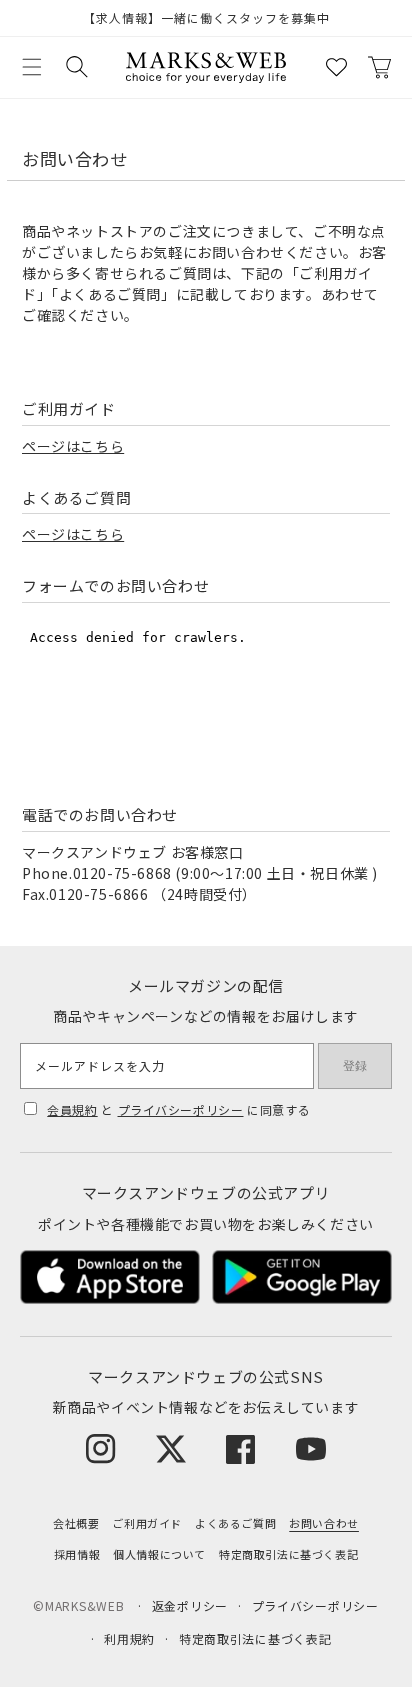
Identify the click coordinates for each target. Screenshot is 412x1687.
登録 (355, 1066)
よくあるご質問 (235, 1523)
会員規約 (72, 1109)
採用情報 (77, 1554)
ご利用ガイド (147, 1523)
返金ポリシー (190, 1605)
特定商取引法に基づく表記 (288, 1554)
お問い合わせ (324, 1523)
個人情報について (159, 1554)
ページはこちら (73, 446)
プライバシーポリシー (181, 1109)
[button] (32, 67)
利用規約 (129, 1638)
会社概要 (76, 1523)
